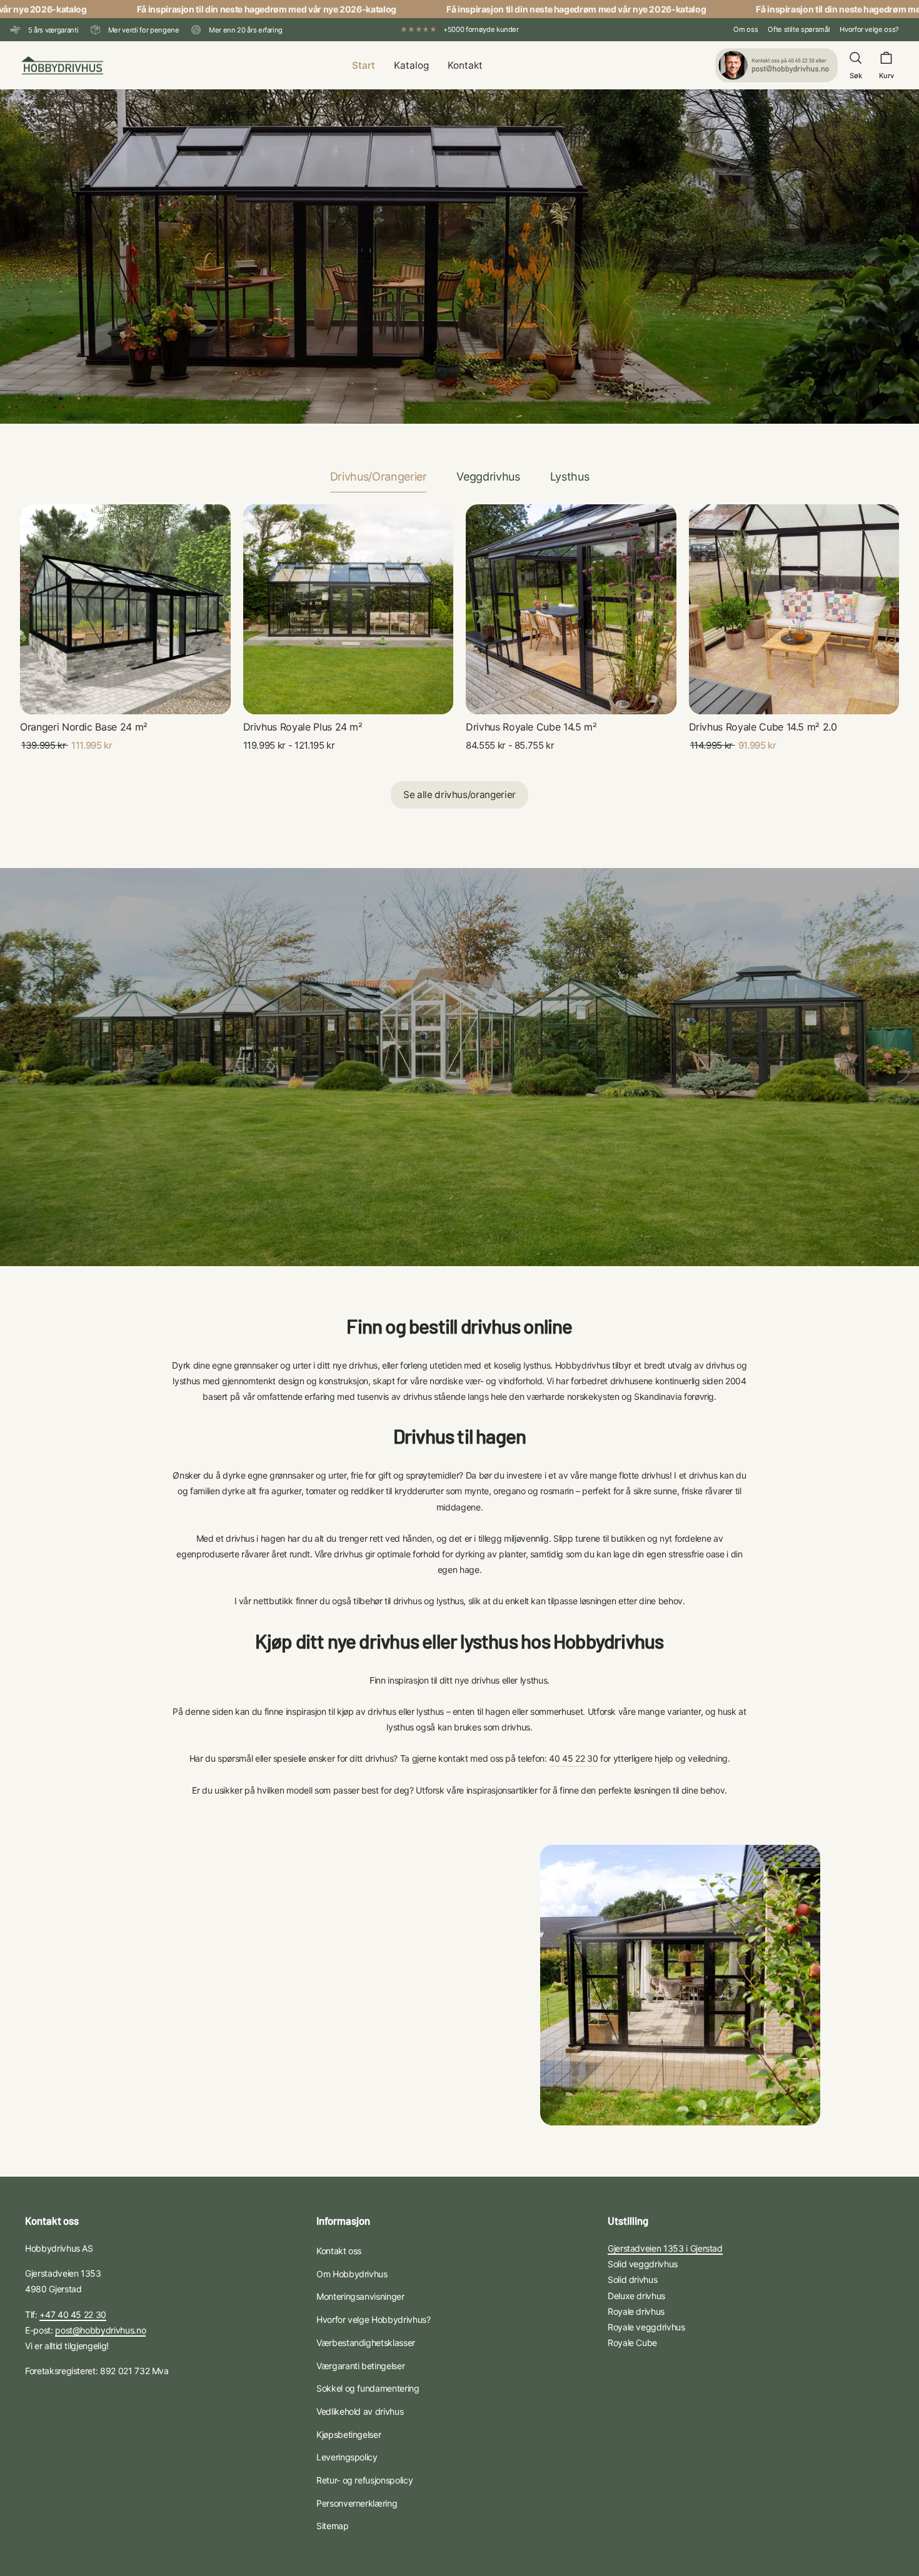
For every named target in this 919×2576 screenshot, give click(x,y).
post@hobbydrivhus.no (100, 2330)
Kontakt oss (339, 2251)
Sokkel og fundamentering (368, 2388)
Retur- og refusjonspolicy (364, 2480)
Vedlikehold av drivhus (360, 2411)
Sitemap (333, 2526)
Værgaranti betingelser (360, 2366)
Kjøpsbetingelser (349, 2434)
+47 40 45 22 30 (73, 2314)
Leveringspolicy (347, 2457)
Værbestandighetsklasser (366, 2343)
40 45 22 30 (573, 1758)
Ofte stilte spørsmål (799, 29)
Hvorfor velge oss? (869, 29)
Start (364, 65)
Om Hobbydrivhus (352, 2274)
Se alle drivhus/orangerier (459, 795)
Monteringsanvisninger (360, 2296)
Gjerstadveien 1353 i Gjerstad (665, 2248)
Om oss (746, 29)
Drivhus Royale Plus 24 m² (303, 727)
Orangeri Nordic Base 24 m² (84, 727)
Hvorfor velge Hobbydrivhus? (374, 2319)
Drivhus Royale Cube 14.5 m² (531, 727)
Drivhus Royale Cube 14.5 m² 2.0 (763, 727)
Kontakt (465, 65)
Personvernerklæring (357, 2503)
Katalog (411, 65)
